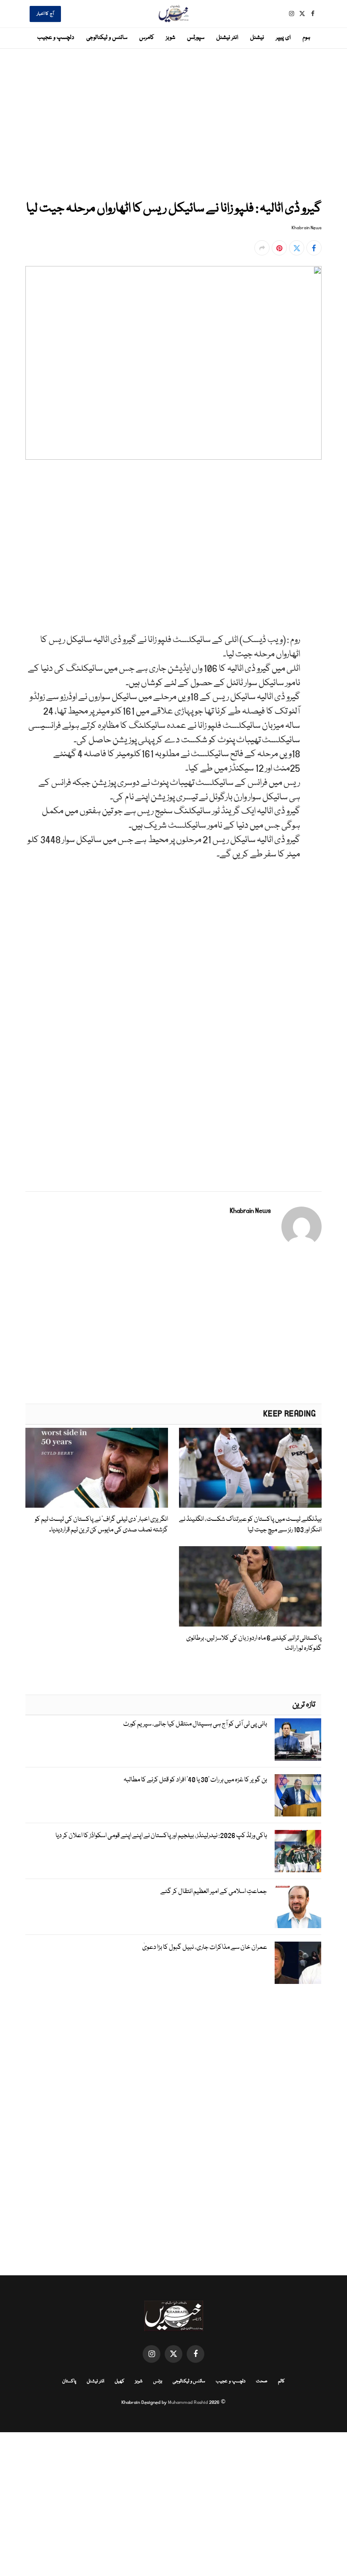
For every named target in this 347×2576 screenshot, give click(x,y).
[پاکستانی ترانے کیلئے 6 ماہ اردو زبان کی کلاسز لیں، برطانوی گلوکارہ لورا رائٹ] (250, 1586)
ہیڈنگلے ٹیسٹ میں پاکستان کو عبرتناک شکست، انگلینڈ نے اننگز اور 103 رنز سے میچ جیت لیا (250, 1525)
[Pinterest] (314, 559)
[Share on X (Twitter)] (297, 248)
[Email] (314, 579)
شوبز (171, 38)
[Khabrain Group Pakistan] (173, 14)
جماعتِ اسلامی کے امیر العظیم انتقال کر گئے (214, 1892)
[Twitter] (314, 520)
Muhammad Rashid (188, 2402)
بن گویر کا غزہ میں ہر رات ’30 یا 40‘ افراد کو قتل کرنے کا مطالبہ (195, 1780)
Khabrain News (307, 228)
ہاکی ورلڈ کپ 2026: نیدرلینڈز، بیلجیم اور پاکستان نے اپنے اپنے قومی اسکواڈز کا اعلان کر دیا (161, 1836)
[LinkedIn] (314, 540)
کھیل (120, 2381)
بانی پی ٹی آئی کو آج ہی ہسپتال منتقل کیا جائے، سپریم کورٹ (195, 1724)
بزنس (158, 2381)
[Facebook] (314, 501)
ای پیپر (283, 38)
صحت (262, 2381)
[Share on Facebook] (314, 248)
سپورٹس (196, 38)
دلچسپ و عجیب (56, 38)
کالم (281, 2381)
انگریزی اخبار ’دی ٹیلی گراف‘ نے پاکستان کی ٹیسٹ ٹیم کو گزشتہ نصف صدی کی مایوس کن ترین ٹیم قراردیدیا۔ (101, 1525)
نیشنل (257, 38)
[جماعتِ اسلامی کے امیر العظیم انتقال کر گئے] (298, 1907)
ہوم (306, 38)
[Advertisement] (173, 123)
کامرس (147, 38)
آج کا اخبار (45, 14)
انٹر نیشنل (227, 38)
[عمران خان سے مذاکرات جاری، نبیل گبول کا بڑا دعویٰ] (298, 1963)
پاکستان (69, 2381)
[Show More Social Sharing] (262, 248)
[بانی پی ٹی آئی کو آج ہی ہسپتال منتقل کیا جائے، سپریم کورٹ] (298, 1739)
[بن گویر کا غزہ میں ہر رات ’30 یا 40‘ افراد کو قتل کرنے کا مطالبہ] (298, 1795)
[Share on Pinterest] (279, 248)
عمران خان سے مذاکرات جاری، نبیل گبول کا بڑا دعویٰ (205, 1948)
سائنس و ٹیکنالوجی (107, 38)
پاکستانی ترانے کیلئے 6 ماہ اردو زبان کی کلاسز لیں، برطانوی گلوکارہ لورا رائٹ (254, 1643)
